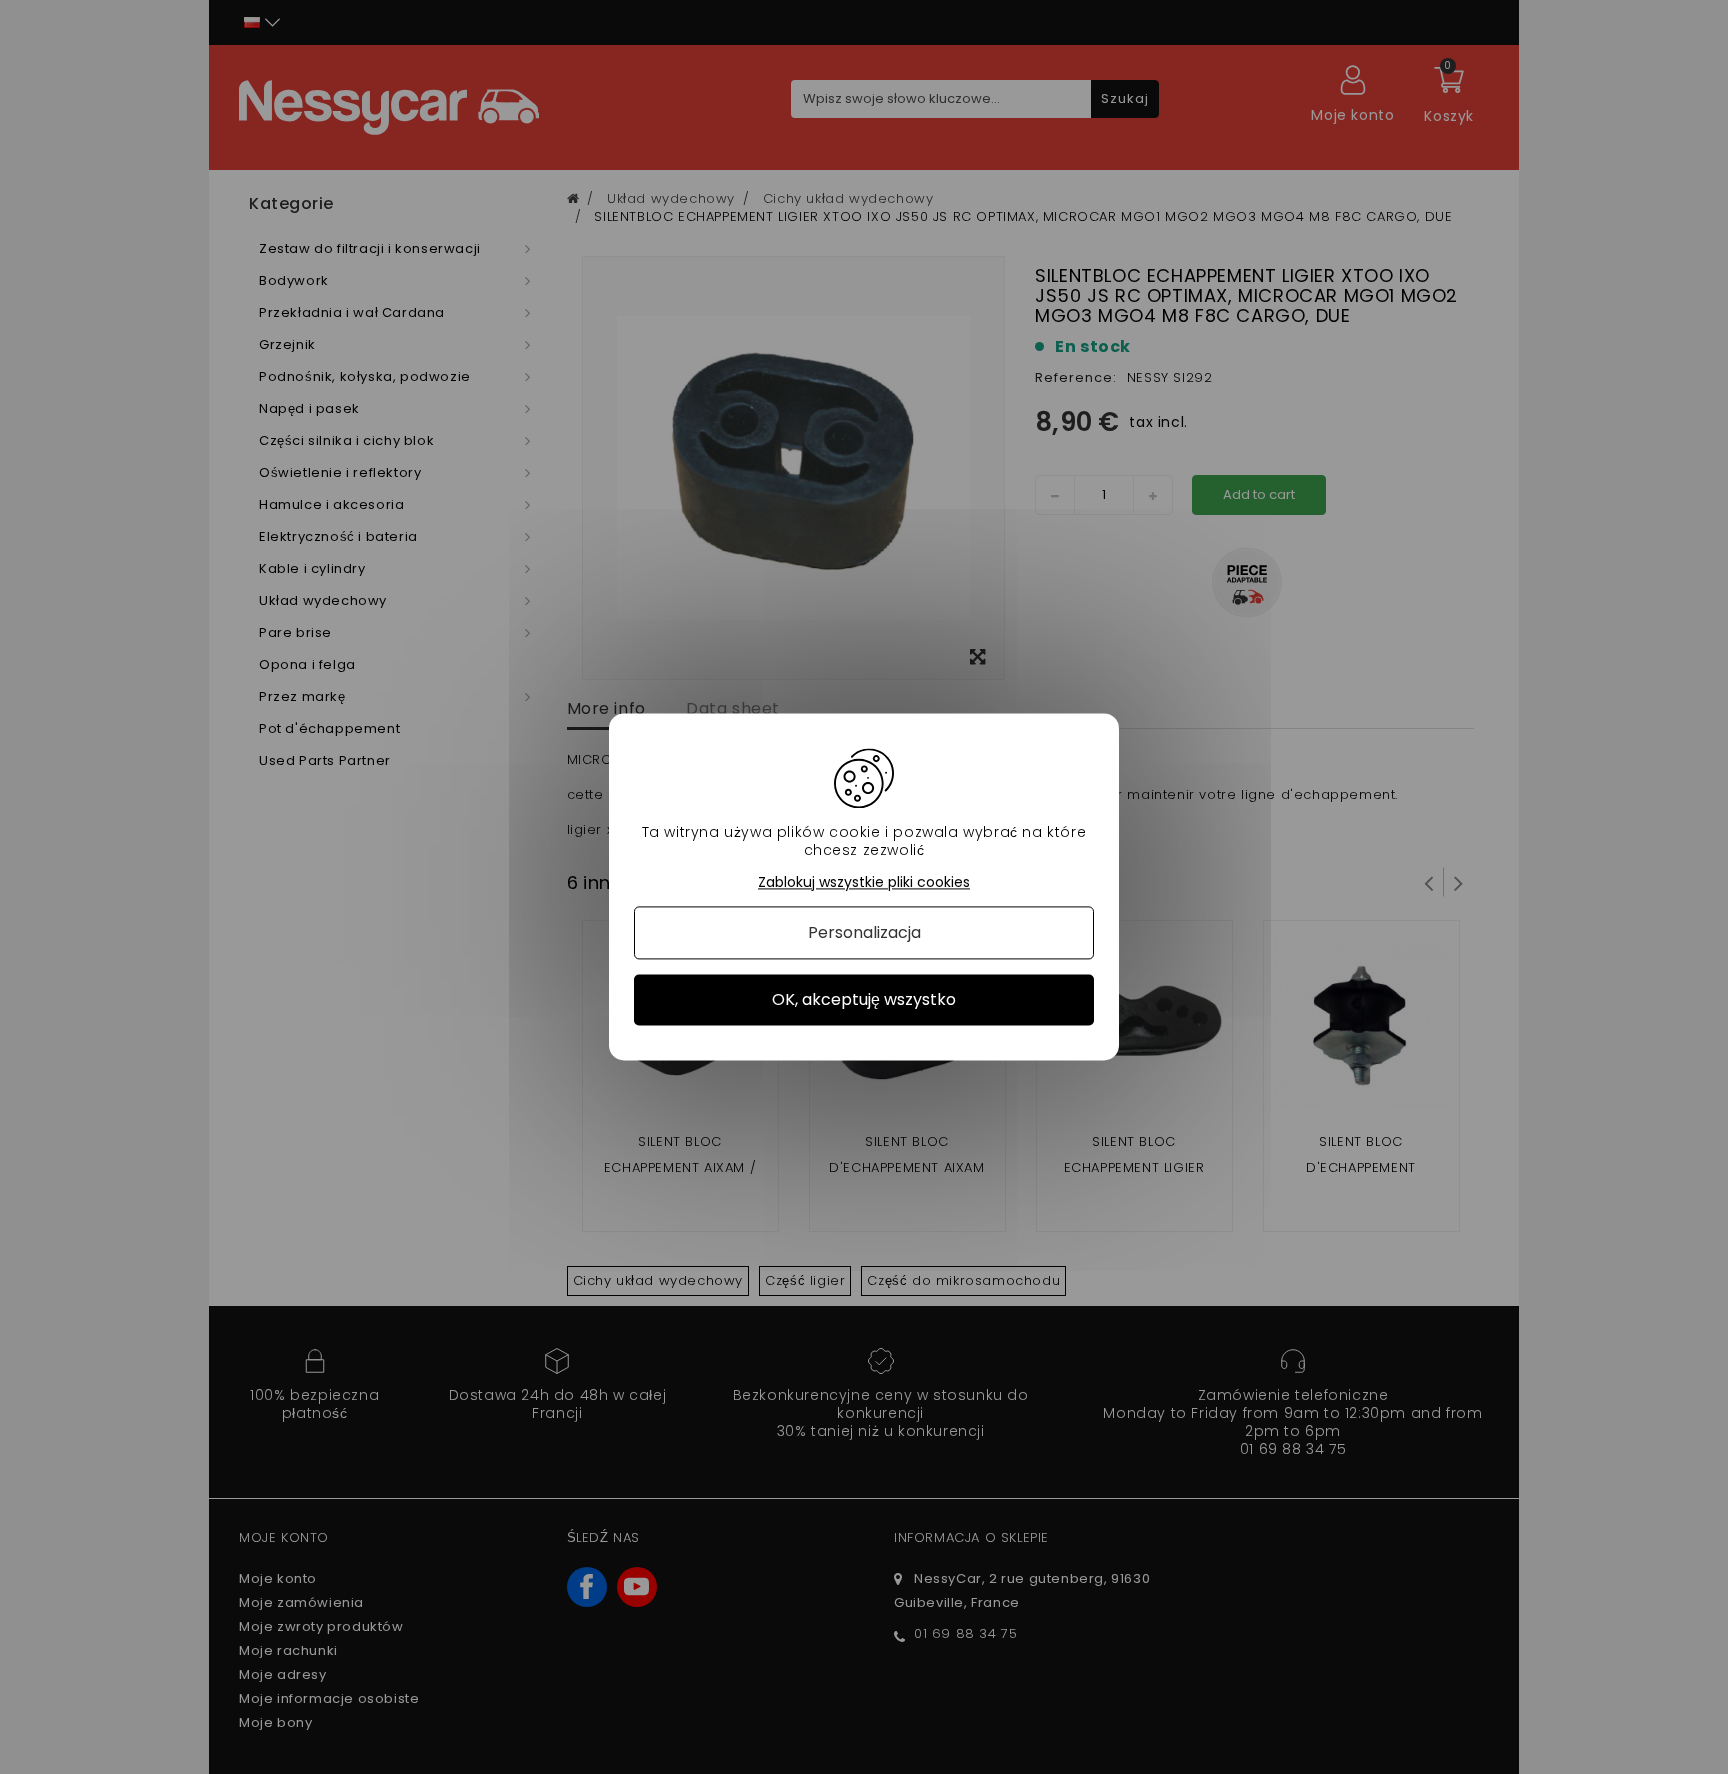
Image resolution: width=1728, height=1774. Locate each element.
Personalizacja (864, 932)
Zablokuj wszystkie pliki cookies (864, 882)
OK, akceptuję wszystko (864, 999)
